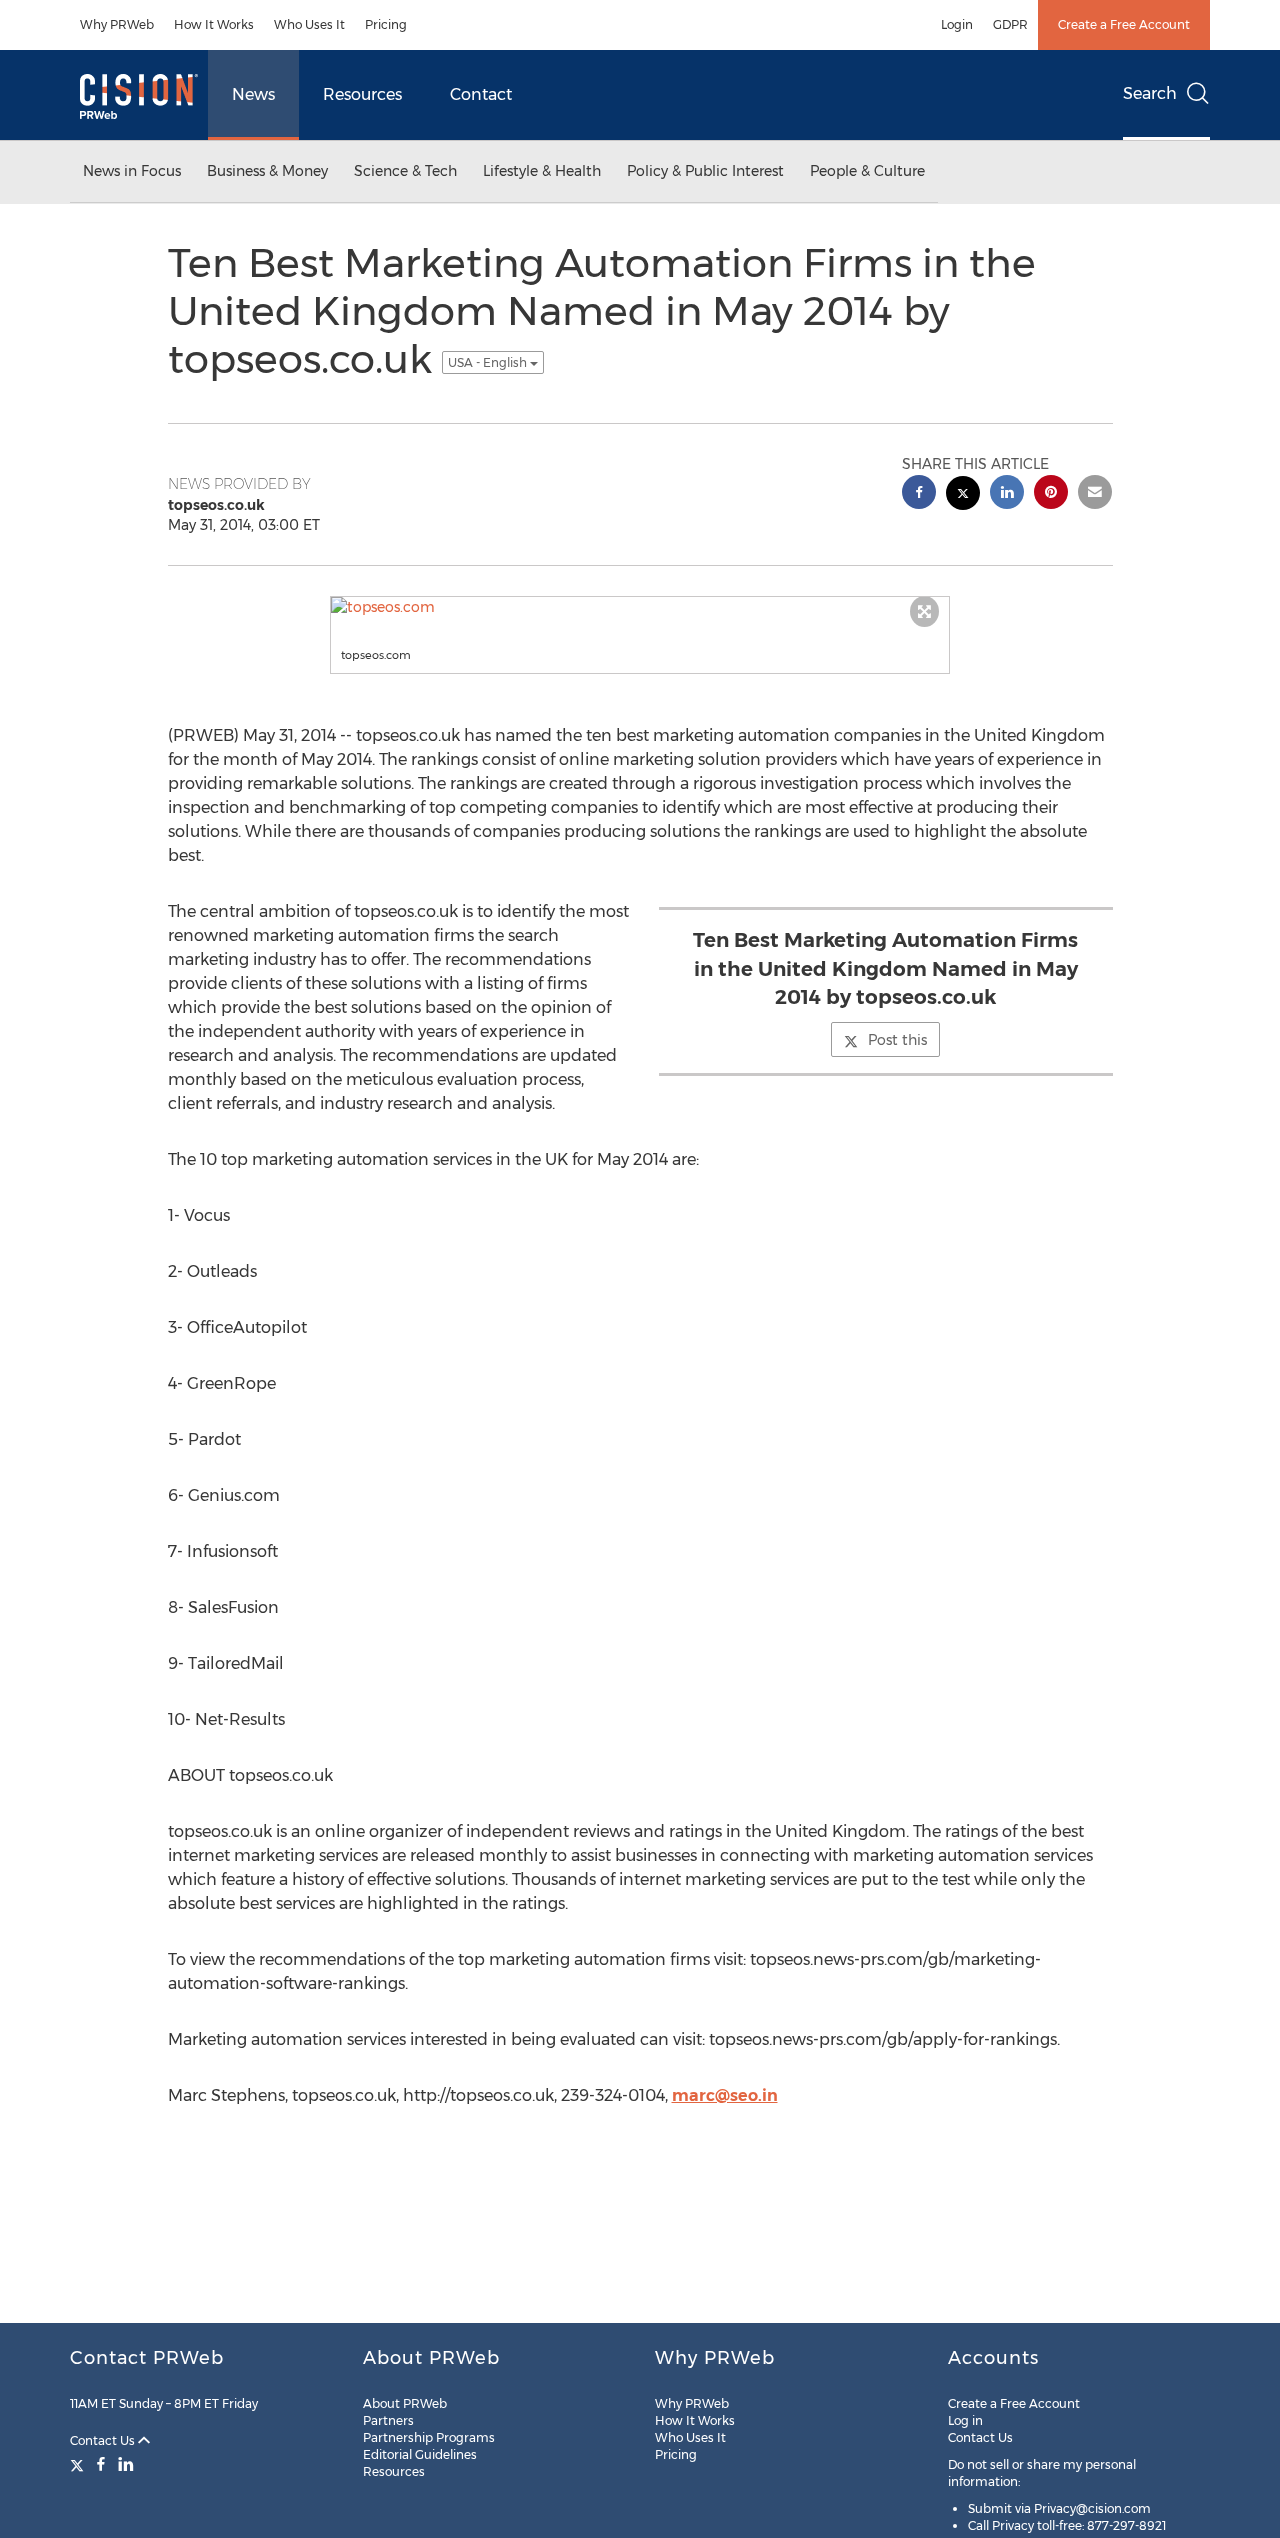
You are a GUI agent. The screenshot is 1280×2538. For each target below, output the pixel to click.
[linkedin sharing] (1007, 494)
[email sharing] (1095, 494)
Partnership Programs (429, 2437)
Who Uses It (309, 24)
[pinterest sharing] (1051, 494)
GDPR (1010, 24)
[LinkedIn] (126, 2464)
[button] (640, 607)
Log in (965, 2420)
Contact (481, 94)
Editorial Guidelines (420, 2454)
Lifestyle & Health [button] (542, 171)
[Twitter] (79, 2464)
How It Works (214, 24)
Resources (362, 94)
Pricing (386, 24)
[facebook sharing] (919, 494)
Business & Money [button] (267, 171)
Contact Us (104, 2440)
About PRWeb (405, 2403)
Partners (388, 2420)
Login (957, 24)
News (253, 94)
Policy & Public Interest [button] (705, 171)
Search (1150, 93)
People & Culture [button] (867, 171)
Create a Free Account (1124, 24)
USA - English (489, 362)
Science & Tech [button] (405, 171)
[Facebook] (101, 2464)
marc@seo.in (725, 2095)
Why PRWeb (117, 24)
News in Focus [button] (132, 171)
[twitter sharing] (963, 495)
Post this (897, 1040)
